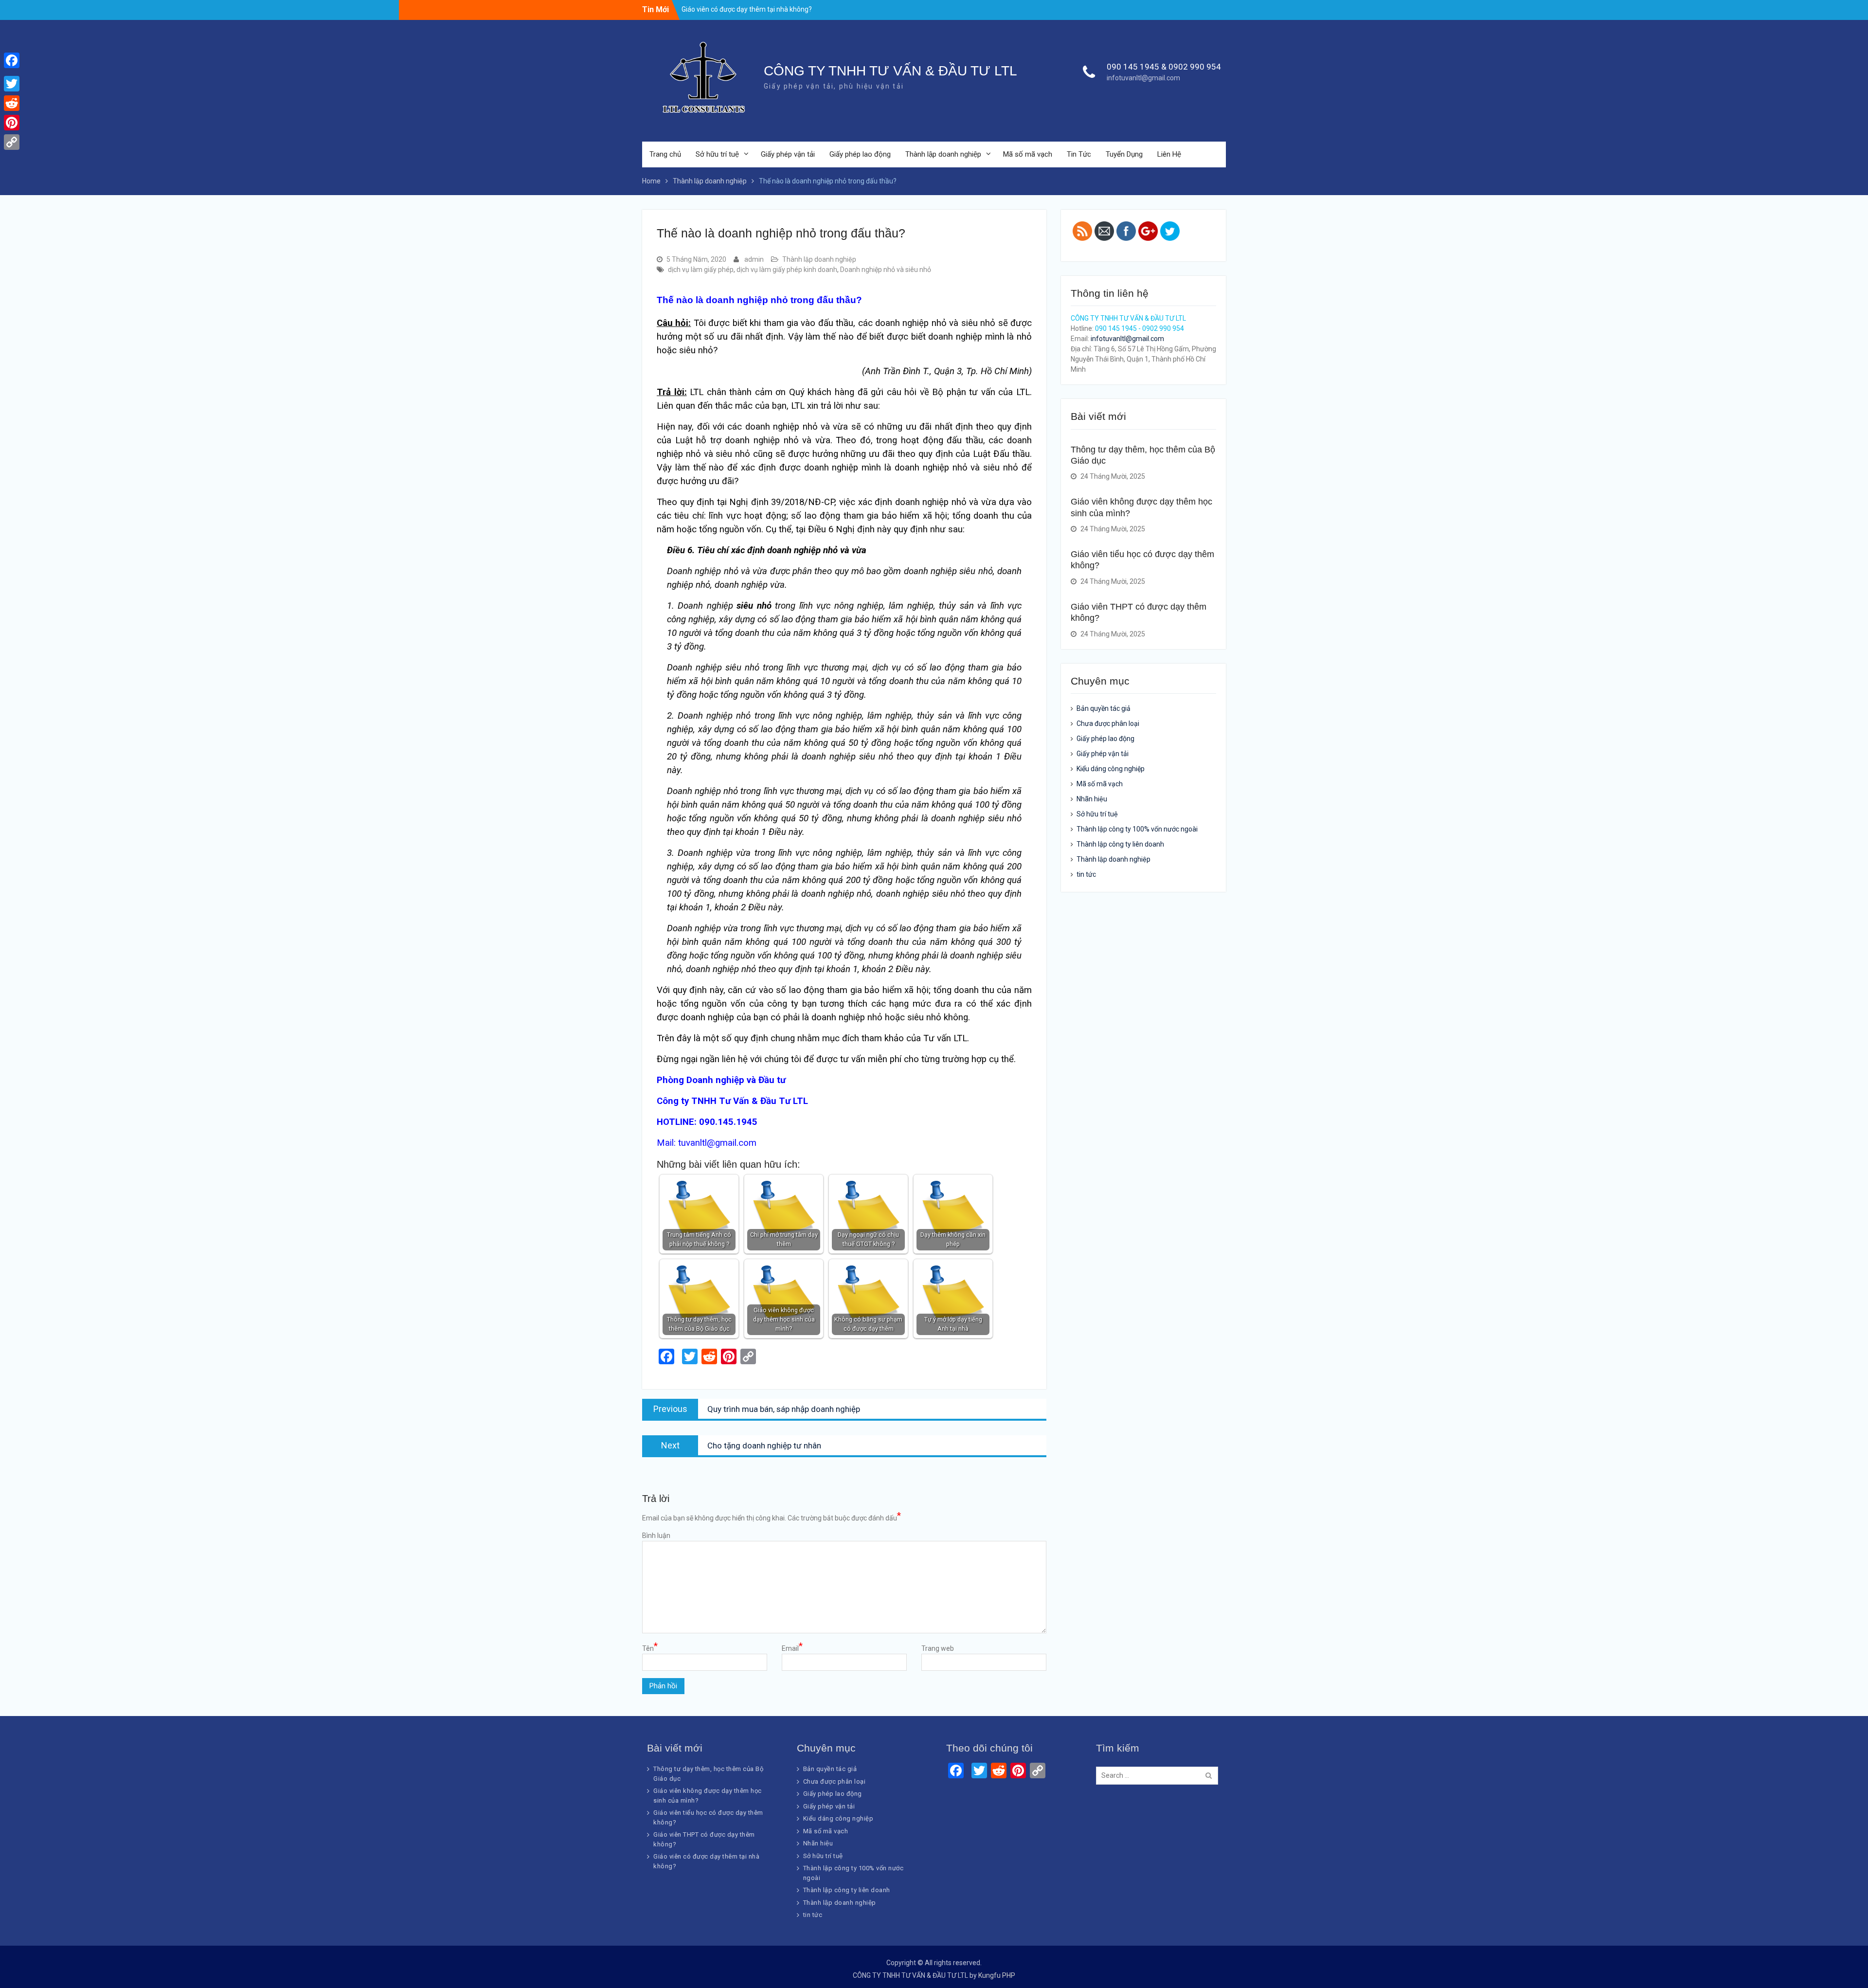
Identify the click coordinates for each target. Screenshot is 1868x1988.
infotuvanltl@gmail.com (1143, 78)
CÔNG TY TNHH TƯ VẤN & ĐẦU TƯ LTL (890, 71)
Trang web (938, 1648)
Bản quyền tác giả (1104, 708)
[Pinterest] (12, 123)
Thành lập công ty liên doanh (1120, 844)
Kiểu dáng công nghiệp (1111, 769)
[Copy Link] (12, 142)
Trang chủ (665, 154)
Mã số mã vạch (1028, 154)
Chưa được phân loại (1108, 723)
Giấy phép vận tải (788, 154)
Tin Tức (1079, 154)
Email (792, 1648)
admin (754, 259)
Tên (650, 1648)
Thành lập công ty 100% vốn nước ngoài (1137, 829)
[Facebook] (12, 60)
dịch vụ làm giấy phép (701, 270)
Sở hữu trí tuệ (717, 154)
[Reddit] (12, 103)
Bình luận (656, 1536)
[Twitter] (12, 84)
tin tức (1086, 874)
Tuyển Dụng (1124, 154)
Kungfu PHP (997, 1975)
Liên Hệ (1169, 154)
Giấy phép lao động (860, 154)
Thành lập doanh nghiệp (943, 154)
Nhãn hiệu (1092, 799)
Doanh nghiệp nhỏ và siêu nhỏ (886, 270)
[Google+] (12, 72)
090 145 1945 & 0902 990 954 (1164, 67)
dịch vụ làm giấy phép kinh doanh (787, 270)
